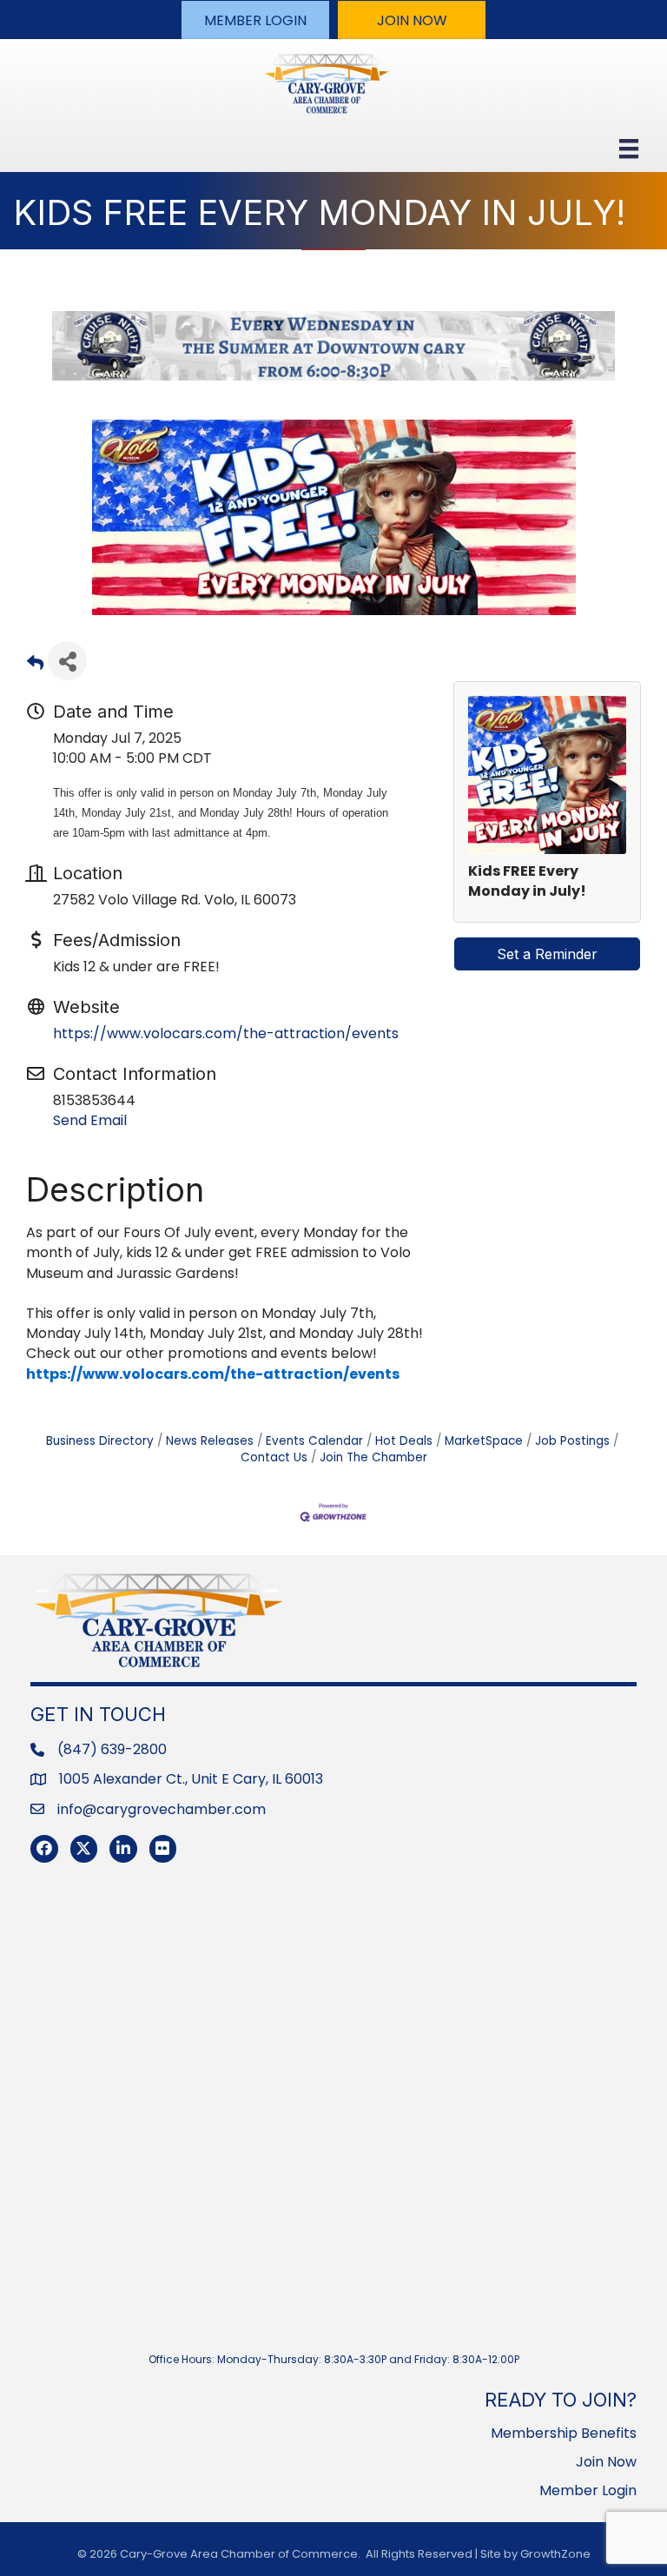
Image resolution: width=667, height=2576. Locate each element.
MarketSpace (484, 1441)
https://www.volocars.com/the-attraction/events (226, 1033)
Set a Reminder (547, 954)
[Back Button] (35, 666)
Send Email (90, 1120)
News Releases (210, 1441)
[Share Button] (67, 661)
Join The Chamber (373, 1457)
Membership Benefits (564, 2433)
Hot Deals (404, 1441)
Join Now (606, 2462)
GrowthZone (555, 2554)
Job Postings (572, 1441)
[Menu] (629, 149)
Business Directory (100, 1441)
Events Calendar (314, 1441)
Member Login (588, 2490)
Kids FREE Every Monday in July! (527, 881)
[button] (255, 20)
